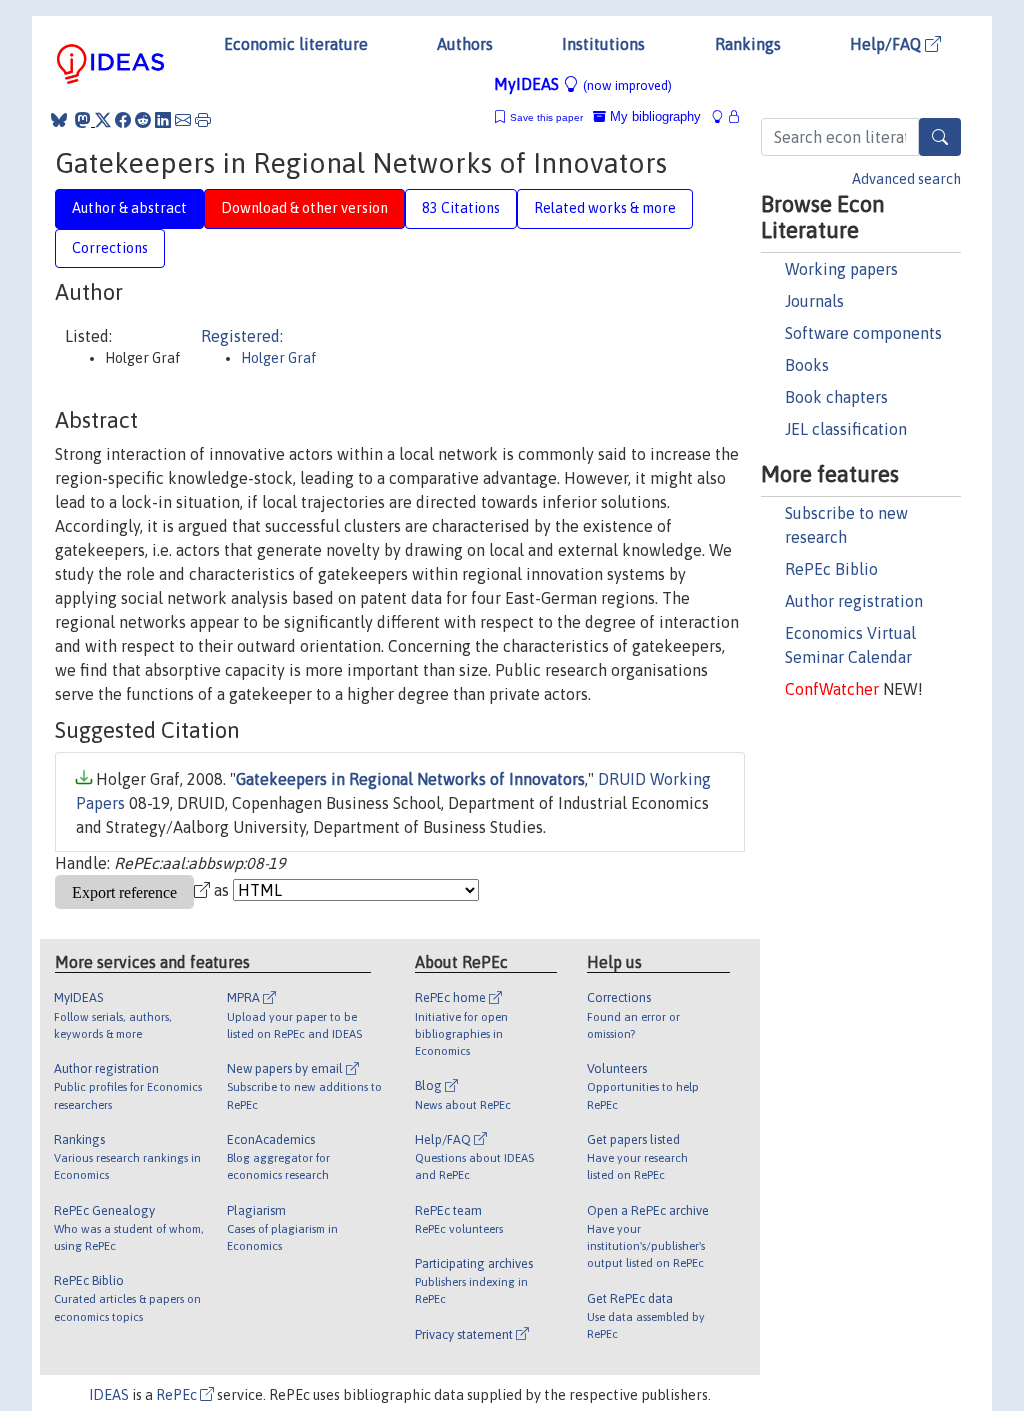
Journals (814, 301)
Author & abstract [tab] (129, 208)
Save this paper (546, 117)
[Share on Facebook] (123, 120)
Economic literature (296, 44)
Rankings (748, 44)
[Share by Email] (183, 120)
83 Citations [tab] (461, 208)
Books (807, 365)
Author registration (854, 601)
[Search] (940, 137)
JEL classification (846, 429)
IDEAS (109, 1395)
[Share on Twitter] (103, 120)
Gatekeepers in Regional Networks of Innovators (410, 779)
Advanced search (906, 179)
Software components (863, 333)
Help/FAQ (887, 44)
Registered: (242, 336)
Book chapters (836, 397)
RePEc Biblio (831, 569)
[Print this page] (203, 120)
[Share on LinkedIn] (163, 120)
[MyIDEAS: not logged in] (723, 116)
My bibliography (653, 116)
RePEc (178, 1395)
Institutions (603, 44)
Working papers (841, 269)
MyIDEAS (583, 84)
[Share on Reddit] (143, 120)
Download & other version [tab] (304, 208)
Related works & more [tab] (605, 208)
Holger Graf (279, 358)
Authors (465, 44)
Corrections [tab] (110, 248)
